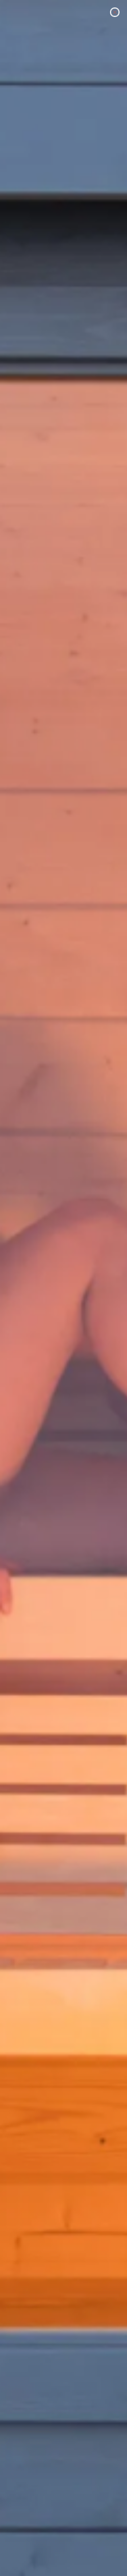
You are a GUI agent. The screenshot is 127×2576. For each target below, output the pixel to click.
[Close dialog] (115, 12)
